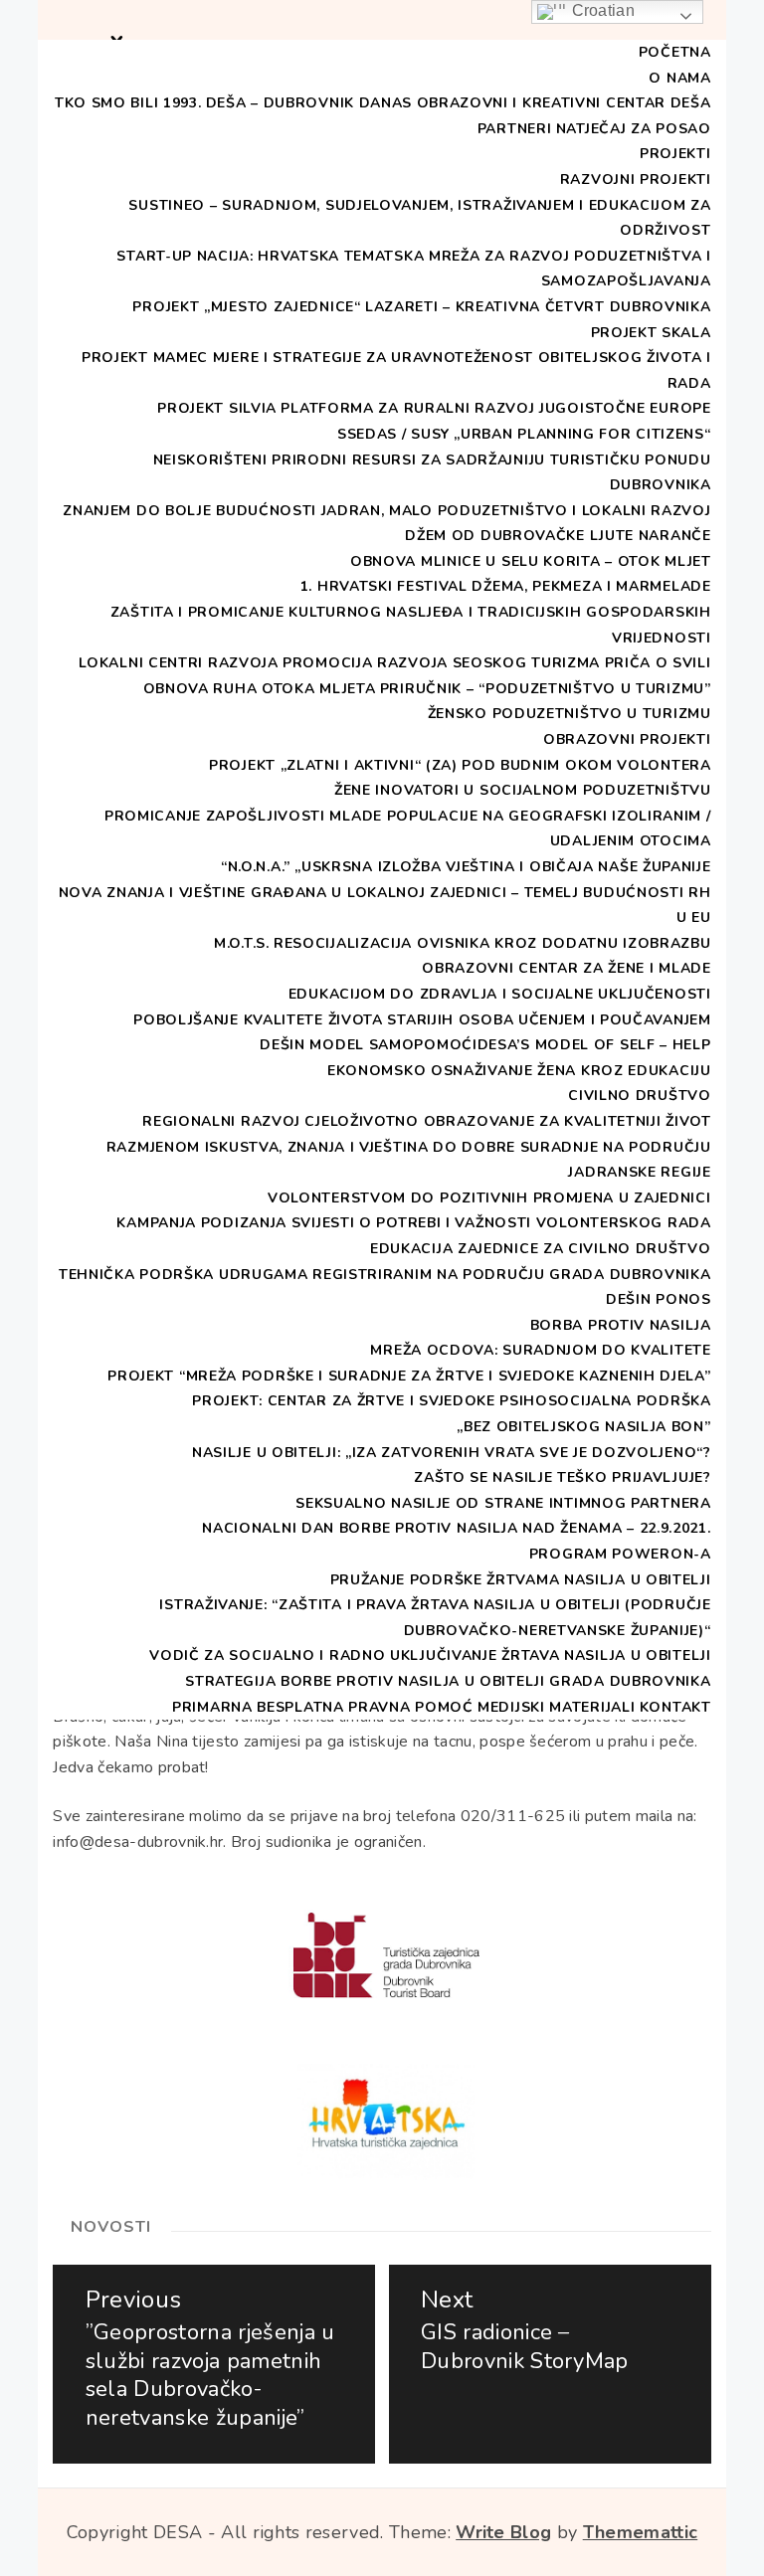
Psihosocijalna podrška (605, 1401)
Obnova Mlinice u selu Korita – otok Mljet (531, 561)
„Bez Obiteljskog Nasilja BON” (583, 1427)
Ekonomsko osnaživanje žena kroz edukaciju (519, 1071)
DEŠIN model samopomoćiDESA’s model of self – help (485, 1045)
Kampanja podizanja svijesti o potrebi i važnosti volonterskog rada (413, 1223)
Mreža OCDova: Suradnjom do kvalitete (540, 1350)
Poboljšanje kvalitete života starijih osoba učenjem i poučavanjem (422, 1020)
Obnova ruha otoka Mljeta (260, 689)
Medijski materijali (556, 1707)
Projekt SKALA (651, 333)
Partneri (515, 129)
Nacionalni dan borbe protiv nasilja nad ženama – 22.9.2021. (456, 1528)
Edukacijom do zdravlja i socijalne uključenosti (500, 994)
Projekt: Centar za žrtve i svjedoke (344, 1401)
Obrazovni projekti (627, 739)
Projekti (675, 154)
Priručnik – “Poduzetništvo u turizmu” (546, 689)
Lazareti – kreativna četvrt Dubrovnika (538, 307)
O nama (679, 78)
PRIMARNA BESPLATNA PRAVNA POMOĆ (323, 1707)
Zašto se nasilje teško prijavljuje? (563, 1477)
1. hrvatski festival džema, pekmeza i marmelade (506, 586)
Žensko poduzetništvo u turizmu (570, 714)
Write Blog (503, 2532)
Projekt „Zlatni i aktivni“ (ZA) (333, 765)
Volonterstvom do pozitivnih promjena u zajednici (489, 1198)
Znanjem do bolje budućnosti (190, 511)
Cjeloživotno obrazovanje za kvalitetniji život (507, 1121)
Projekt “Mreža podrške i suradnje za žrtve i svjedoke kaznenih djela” (409, 1376)
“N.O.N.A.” (256, 867)
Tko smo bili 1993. (128, 103)
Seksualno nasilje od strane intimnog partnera (503, 1503)
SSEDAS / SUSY (393, 434)
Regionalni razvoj (221, 1121)
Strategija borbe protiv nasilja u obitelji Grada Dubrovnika (448, 1681)
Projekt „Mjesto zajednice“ (246, 307)
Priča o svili (658, 663)
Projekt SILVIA (217, 408)
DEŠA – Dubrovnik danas (309, 103)
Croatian (601, 10)
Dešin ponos (659, 1299)
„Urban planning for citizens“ (582, 434)
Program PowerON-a (620, 1554)
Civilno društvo (640, 1096)
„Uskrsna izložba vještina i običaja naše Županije (502, 867)
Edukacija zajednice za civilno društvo (541, 1249)
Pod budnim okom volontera (586, 765)
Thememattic (641, 2532)
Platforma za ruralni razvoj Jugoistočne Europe (495, 408)
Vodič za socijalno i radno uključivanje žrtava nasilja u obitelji (430, 1656)
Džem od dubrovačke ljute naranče (558, 536)
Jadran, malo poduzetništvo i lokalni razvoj (516, 511)
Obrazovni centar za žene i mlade (566, 968)
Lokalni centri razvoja (178, 663)
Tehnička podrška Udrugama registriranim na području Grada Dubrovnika (385, 1275)
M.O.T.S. (242, 943)
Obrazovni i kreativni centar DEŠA (564, 103)
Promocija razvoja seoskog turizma (441, 663)
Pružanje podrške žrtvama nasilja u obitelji (521, 1580)
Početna (675, 52)
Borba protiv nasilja (621, 1325)
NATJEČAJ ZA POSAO (634, 129)
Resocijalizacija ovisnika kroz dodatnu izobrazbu (492, 943)
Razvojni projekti (636, 180)
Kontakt (675, 1707)
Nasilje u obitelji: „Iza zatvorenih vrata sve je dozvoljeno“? (452, 1453)
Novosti (111, 2227)
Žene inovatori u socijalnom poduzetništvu (523, 790)
